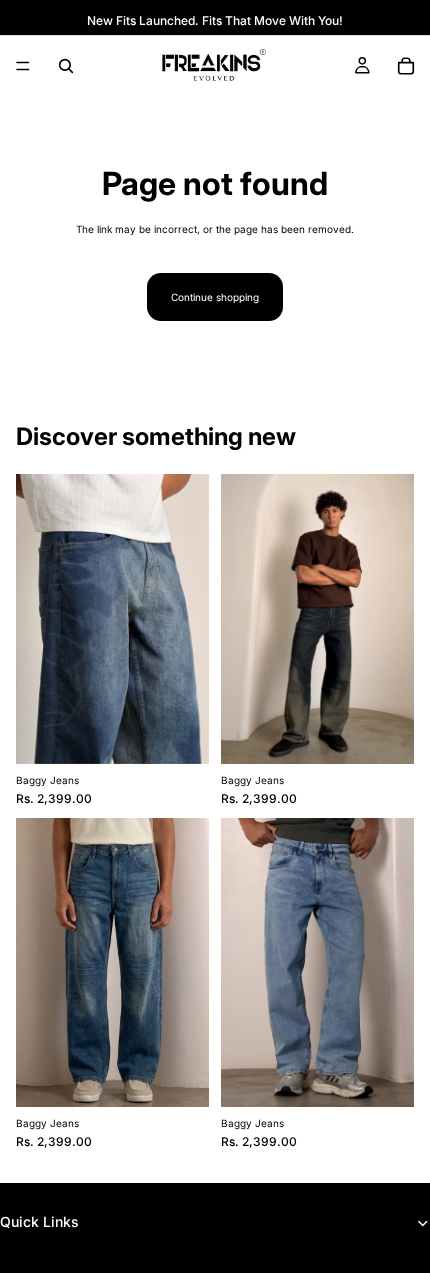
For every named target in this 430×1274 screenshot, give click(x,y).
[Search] (66, 66)
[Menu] (23, 66)
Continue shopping (215, 297)
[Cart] (406, 66)
